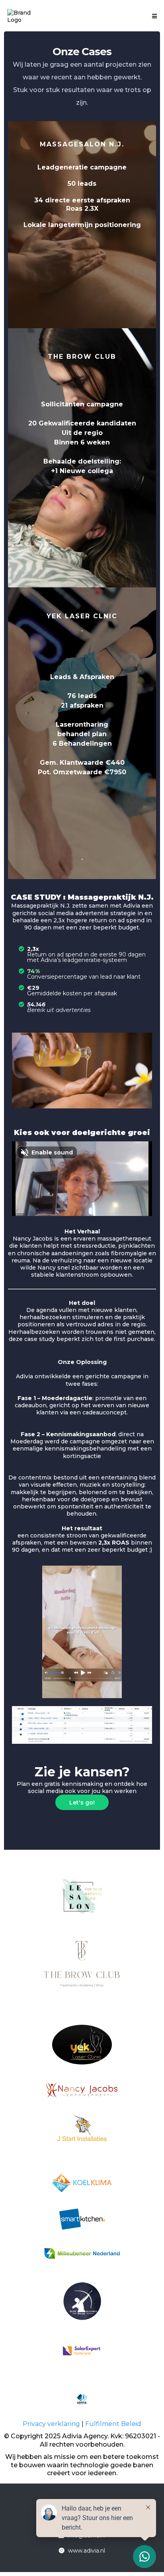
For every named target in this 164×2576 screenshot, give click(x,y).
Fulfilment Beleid (113, 2424)
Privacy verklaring (52, 2424)
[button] (153, 16)
